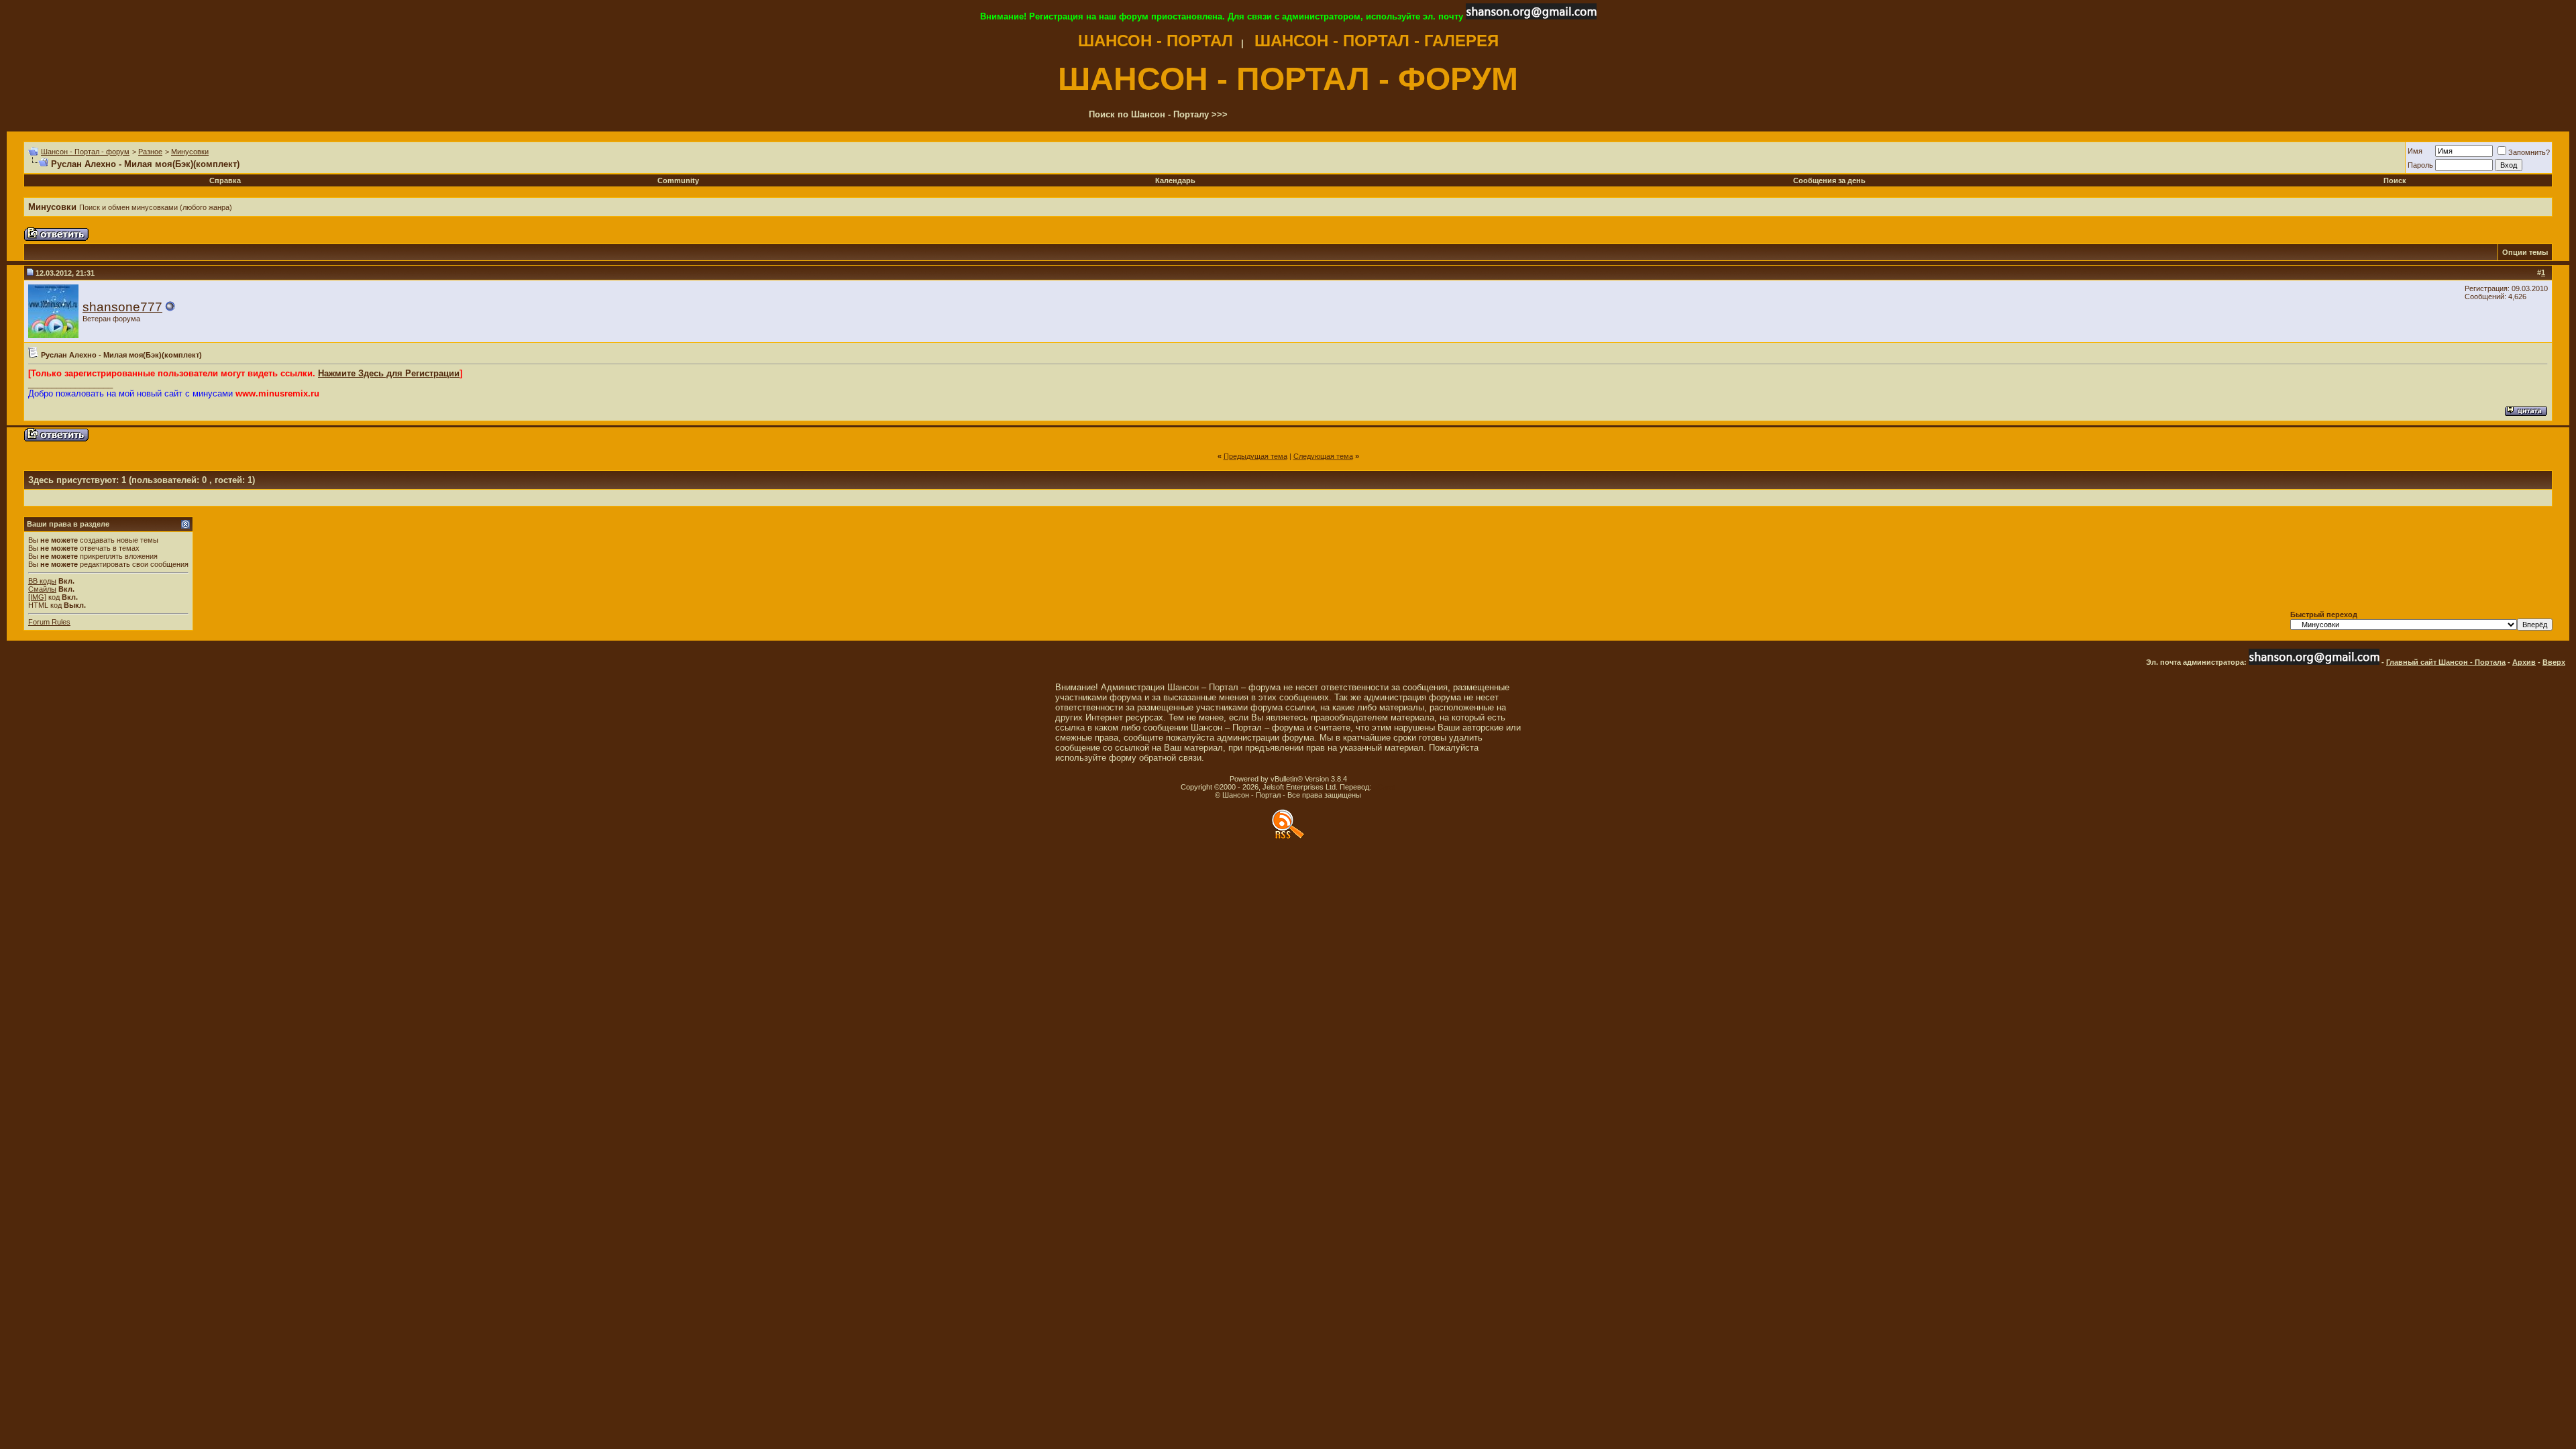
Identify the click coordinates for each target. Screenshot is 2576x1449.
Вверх (2554, 662)
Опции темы (2525, 252)
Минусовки (190, 152)
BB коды (42, 581)
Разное (150, 152)
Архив (2524, 662)
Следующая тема (1323, 456)
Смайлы (42, 589)
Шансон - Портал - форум (85, 152)
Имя (2415, 151)
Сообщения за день (1829, 180)
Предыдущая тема (1255, 456)
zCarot (1384, 787)
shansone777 (122, 307)
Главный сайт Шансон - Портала (2446, 662)
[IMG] (37, 597)
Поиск (2395, 180)
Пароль (2420, 165)
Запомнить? (2529, 152)
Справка (225, 180)
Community (678, 180)
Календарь (1175, 180)
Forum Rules (49, 622)
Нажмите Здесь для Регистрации (389, 373)
